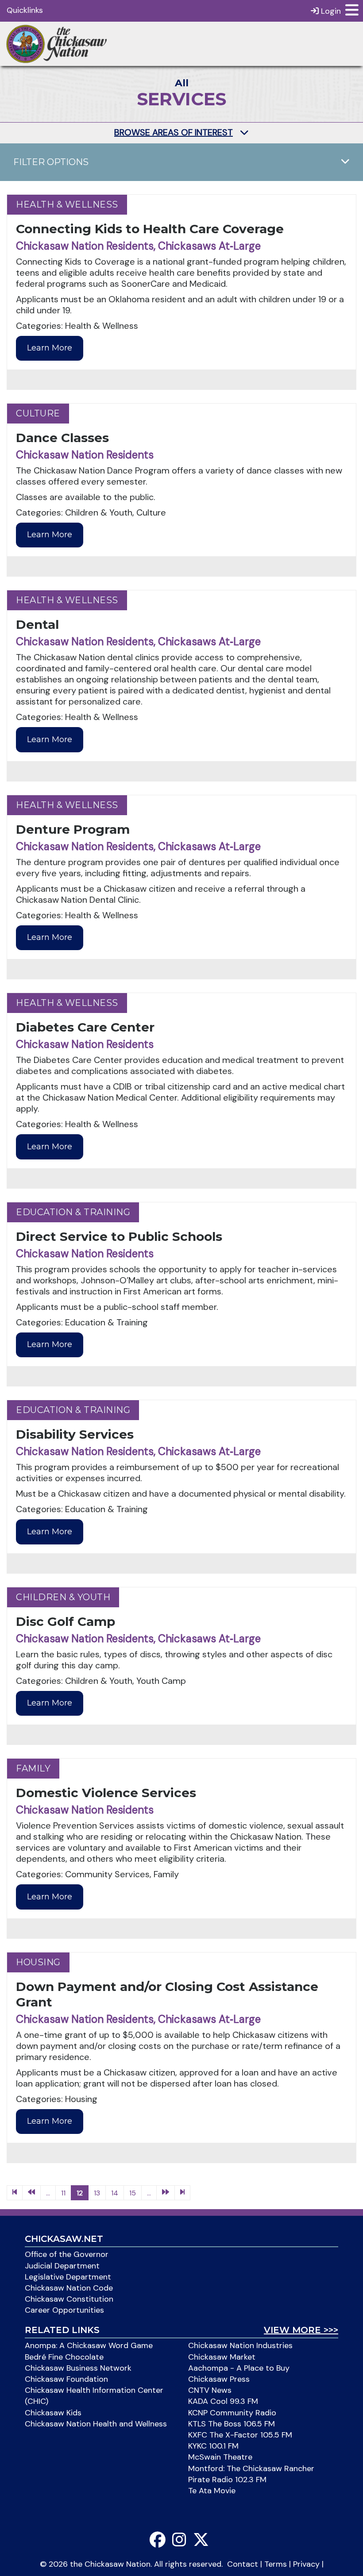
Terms (276, 2564)
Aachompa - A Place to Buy (239, 2368)
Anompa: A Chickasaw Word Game (89, 2345)
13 (97, 2193)
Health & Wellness (67, 204)
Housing (38, 1962)
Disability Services (75, 1434)
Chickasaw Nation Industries (240, 2345)
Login (330, 11)
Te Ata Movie (212, 2491)
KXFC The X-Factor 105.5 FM (240, 2435)
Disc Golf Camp (66, 1621)
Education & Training (73, 1212)
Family (33, 1768)
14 (115, 2193)
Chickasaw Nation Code (69, 2288)
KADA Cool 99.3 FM (223, 2401)
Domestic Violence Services (106, 1793)
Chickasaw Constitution (69, 2299)
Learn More (50, 348)
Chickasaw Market (222, 2357)
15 (133, 2193)
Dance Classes (62, 438)
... (48, 2193)
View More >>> (301, 2330)
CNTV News (210, 2390)
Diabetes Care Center (85, 1027)
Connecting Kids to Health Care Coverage (150, 229)
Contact (243, 2564)
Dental (37, 624)
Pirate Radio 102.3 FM (227, 2480)
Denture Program (73, 829)
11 (63, 2193)
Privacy (306, 2564)
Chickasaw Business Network (78, 2368)
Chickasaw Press (219, 2379)
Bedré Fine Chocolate (64, 2357)
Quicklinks (25, 10)
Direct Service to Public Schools (119, 1236)
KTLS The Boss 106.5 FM (232, 2424)
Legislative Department (68, 2277)
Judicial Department (62, 2266)
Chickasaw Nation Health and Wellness (96, 2424)
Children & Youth (63, 1597)
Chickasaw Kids (53, 2413)
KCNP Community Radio (232, 2413)
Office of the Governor (67, 2254)
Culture (38, 413)
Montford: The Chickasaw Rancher (251, 2468)
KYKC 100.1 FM (213, 2446)
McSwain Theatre (220, 2457)
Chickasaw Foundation (66, 2379)
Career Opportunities (64, 2310)
